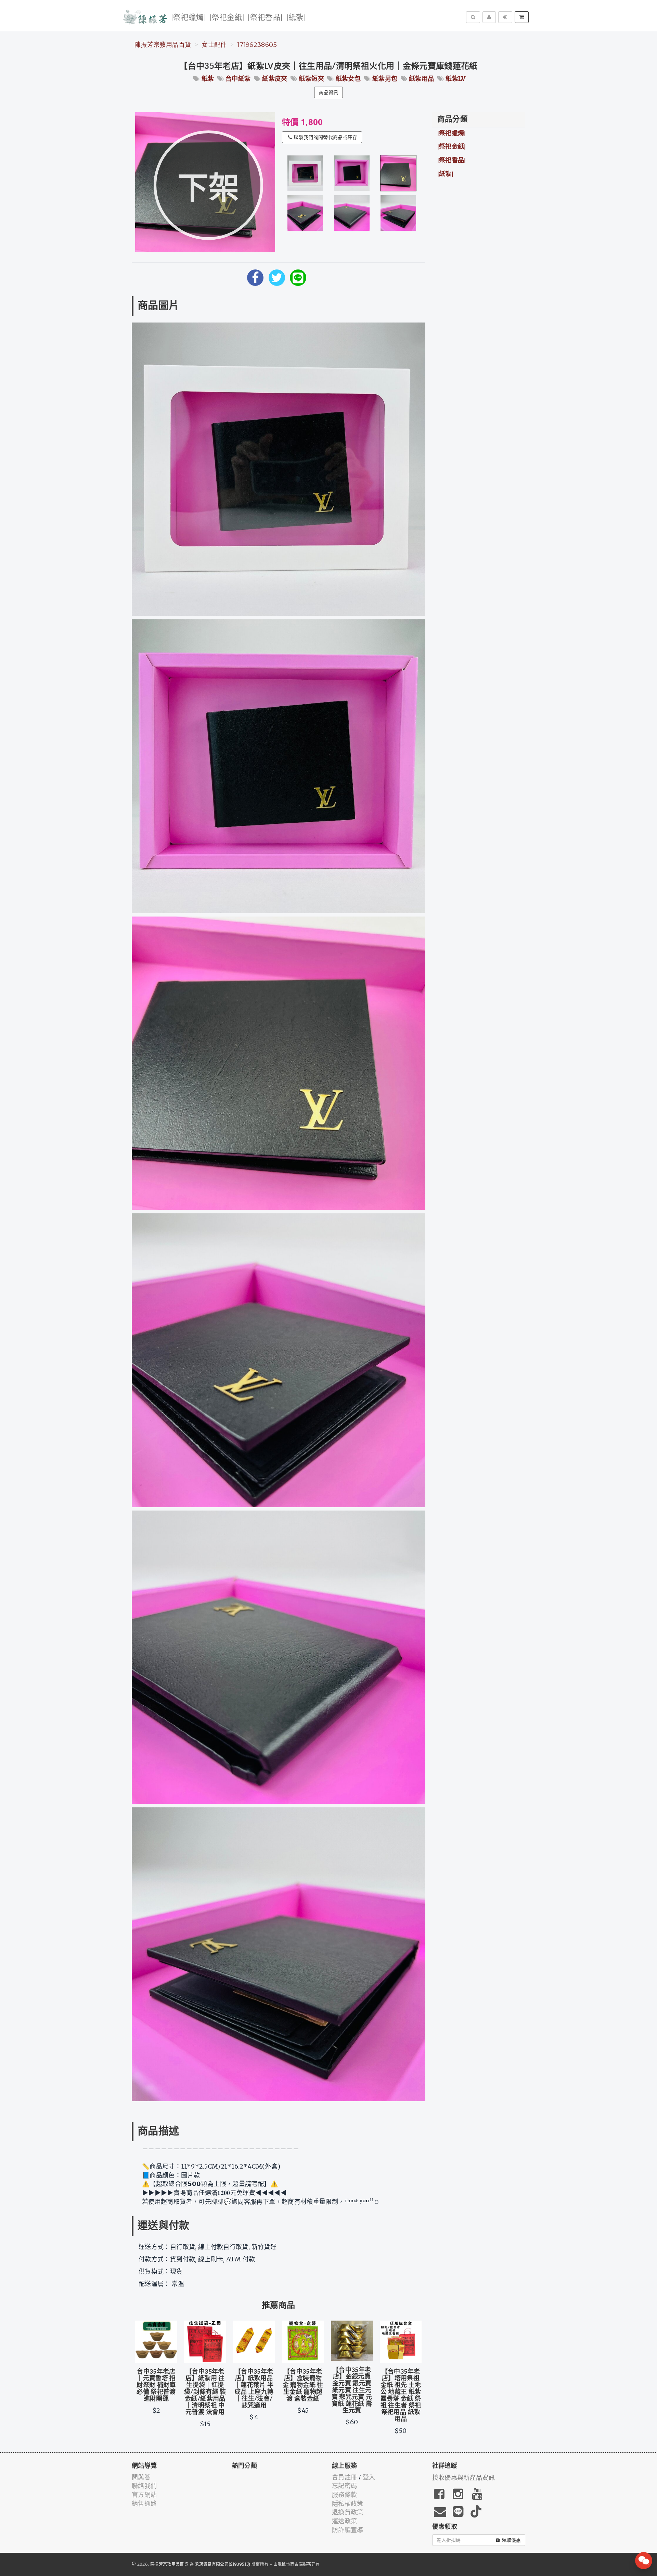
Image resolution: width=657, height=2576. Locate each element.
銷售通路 (144, 2504)
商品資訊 (328, 92)
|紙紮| (296, 18)
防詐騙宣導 (348, 2530)
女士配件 (214, 45)
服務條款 (344, 2495)
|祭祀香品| (265, 18)
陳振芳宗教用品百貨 (163, 45)
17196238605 (257, 45)
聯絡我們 (144, 2486)
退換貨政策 (348, 2512)
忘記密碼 (344, 2486)
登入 (369, 2477)
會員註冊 (344, 2477)
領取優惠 (511, 2540)
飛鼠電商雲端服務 (294, 2564)
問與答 (141, 2477)
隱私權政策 (348, 2504)
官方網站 (144, 2495)
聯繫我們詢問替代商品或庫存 (326, 137)
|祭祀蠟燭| (189, 18)
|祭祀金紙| (227, 18)
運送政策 (344, 2521)
